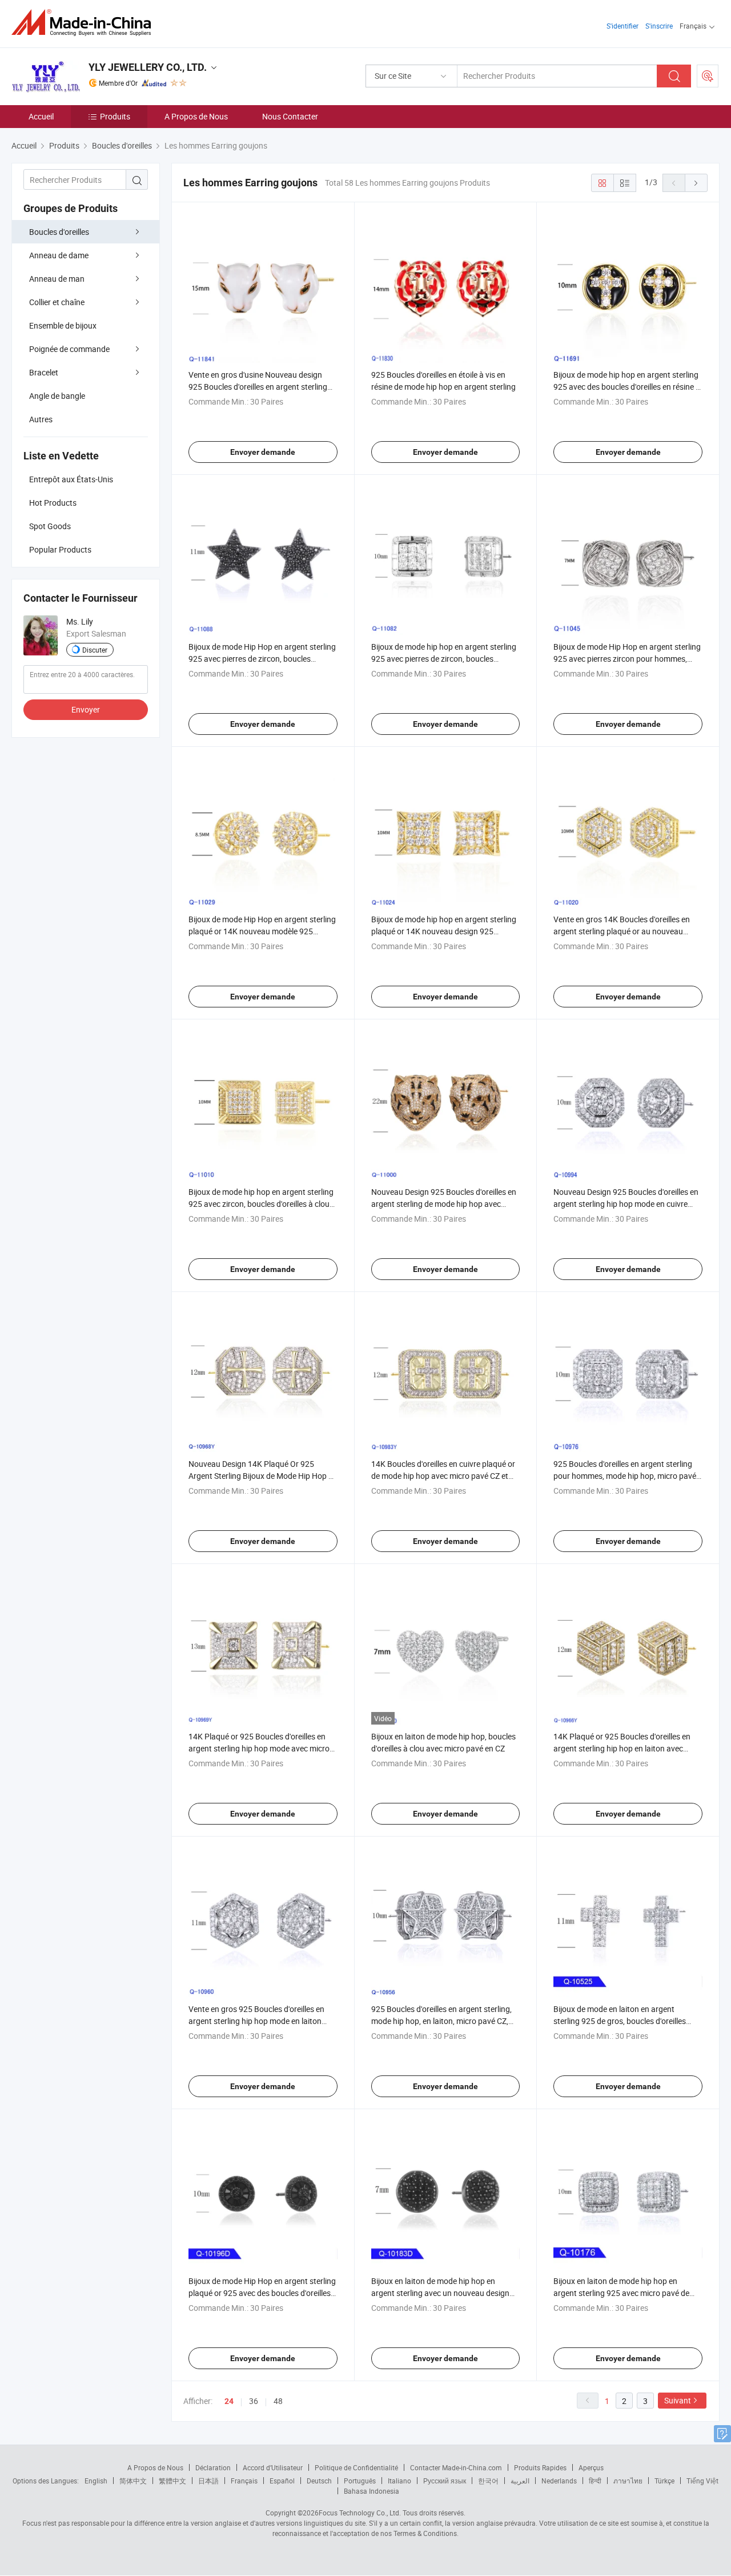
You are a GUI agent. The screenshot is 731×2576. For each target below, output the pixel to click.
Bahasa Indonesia (371, 2491)
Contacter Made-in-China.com (456, 2467)
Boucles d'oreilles (59, 232)
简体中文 (133, 2481)
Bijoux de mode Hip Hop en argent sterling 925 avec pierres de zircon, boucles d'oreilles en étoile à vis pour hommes (262, 659)
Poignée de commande (69, 349)
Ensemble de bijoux (63, 325)
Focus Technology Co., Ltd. (360, 2513)
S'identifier (622, 26)
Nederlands (559, 2481)
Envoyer (86, 709)
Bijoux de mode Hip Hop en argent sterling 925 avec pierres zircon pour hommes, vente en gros (627, 659)
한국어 (488, 2481)
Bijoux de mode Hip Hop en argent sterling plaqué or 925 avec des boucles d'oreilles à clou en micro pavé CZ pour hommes (263, 2293)
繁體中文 (172, 2481)
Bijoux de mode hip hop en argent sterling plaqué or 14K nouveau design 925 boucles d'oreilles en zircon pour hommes (444, 931)
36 (254, 2401)
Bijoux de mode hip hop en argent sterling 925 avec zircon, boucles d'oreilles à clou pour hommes (261, 1204)
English (96, 2481)
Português (360, 2481)
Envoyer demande (263, 452)
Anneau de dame (59, 255)
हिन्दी (595, 2481)
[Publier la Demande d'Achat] (708, 76)
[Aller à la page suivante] (696, 183)
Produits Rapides (540, 2467)
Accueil (41, 116)
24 (229, 2401)
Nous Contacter (290, 116)
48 (278, 2401)
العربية (520, 2481)
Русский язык (445, 2481)
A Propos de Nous (196, 116)
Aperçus (591, 2467)
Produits (115, 116)
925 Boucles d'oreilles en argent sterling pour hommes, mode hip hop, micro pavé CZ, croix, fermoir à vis (625, 1476)
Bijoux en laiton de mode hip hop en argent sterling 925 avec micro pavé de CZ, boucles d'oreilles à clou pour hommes (626, 2293)
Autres (41, 419)
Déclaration (213, 2467)
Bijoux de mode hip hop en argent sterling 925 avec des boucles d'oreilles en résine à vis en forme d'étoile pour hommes (627, 387)
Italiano (399, 2481)
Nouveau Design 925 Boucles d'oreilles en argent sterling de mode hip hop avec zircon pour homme (444, 1204)
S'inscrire (659, 26)
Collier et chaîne (57, 302)
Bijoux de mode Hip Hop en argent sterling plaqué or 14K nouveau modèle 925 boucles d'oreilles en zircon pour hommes (262, 931)
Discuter (95, 650)
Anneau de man (57, 279)
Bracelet (44, 372)
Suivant (678, 2400)
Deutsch (319, 2481)
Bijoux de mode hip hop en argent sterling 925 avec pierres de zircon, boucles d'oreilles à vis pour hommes (444, 659)
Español (282, 2481)
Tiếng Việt (702, 2481)
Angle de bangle (57, 396)
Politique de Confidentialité (356, 2467)
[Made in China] (85, 23)
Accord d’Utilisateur (273, 2467)
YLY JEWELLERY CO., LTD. (148, 67)
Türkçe (664, 2481)
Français (244, 2481)
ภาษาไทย (628, 2481)
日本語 (208, 2481)
